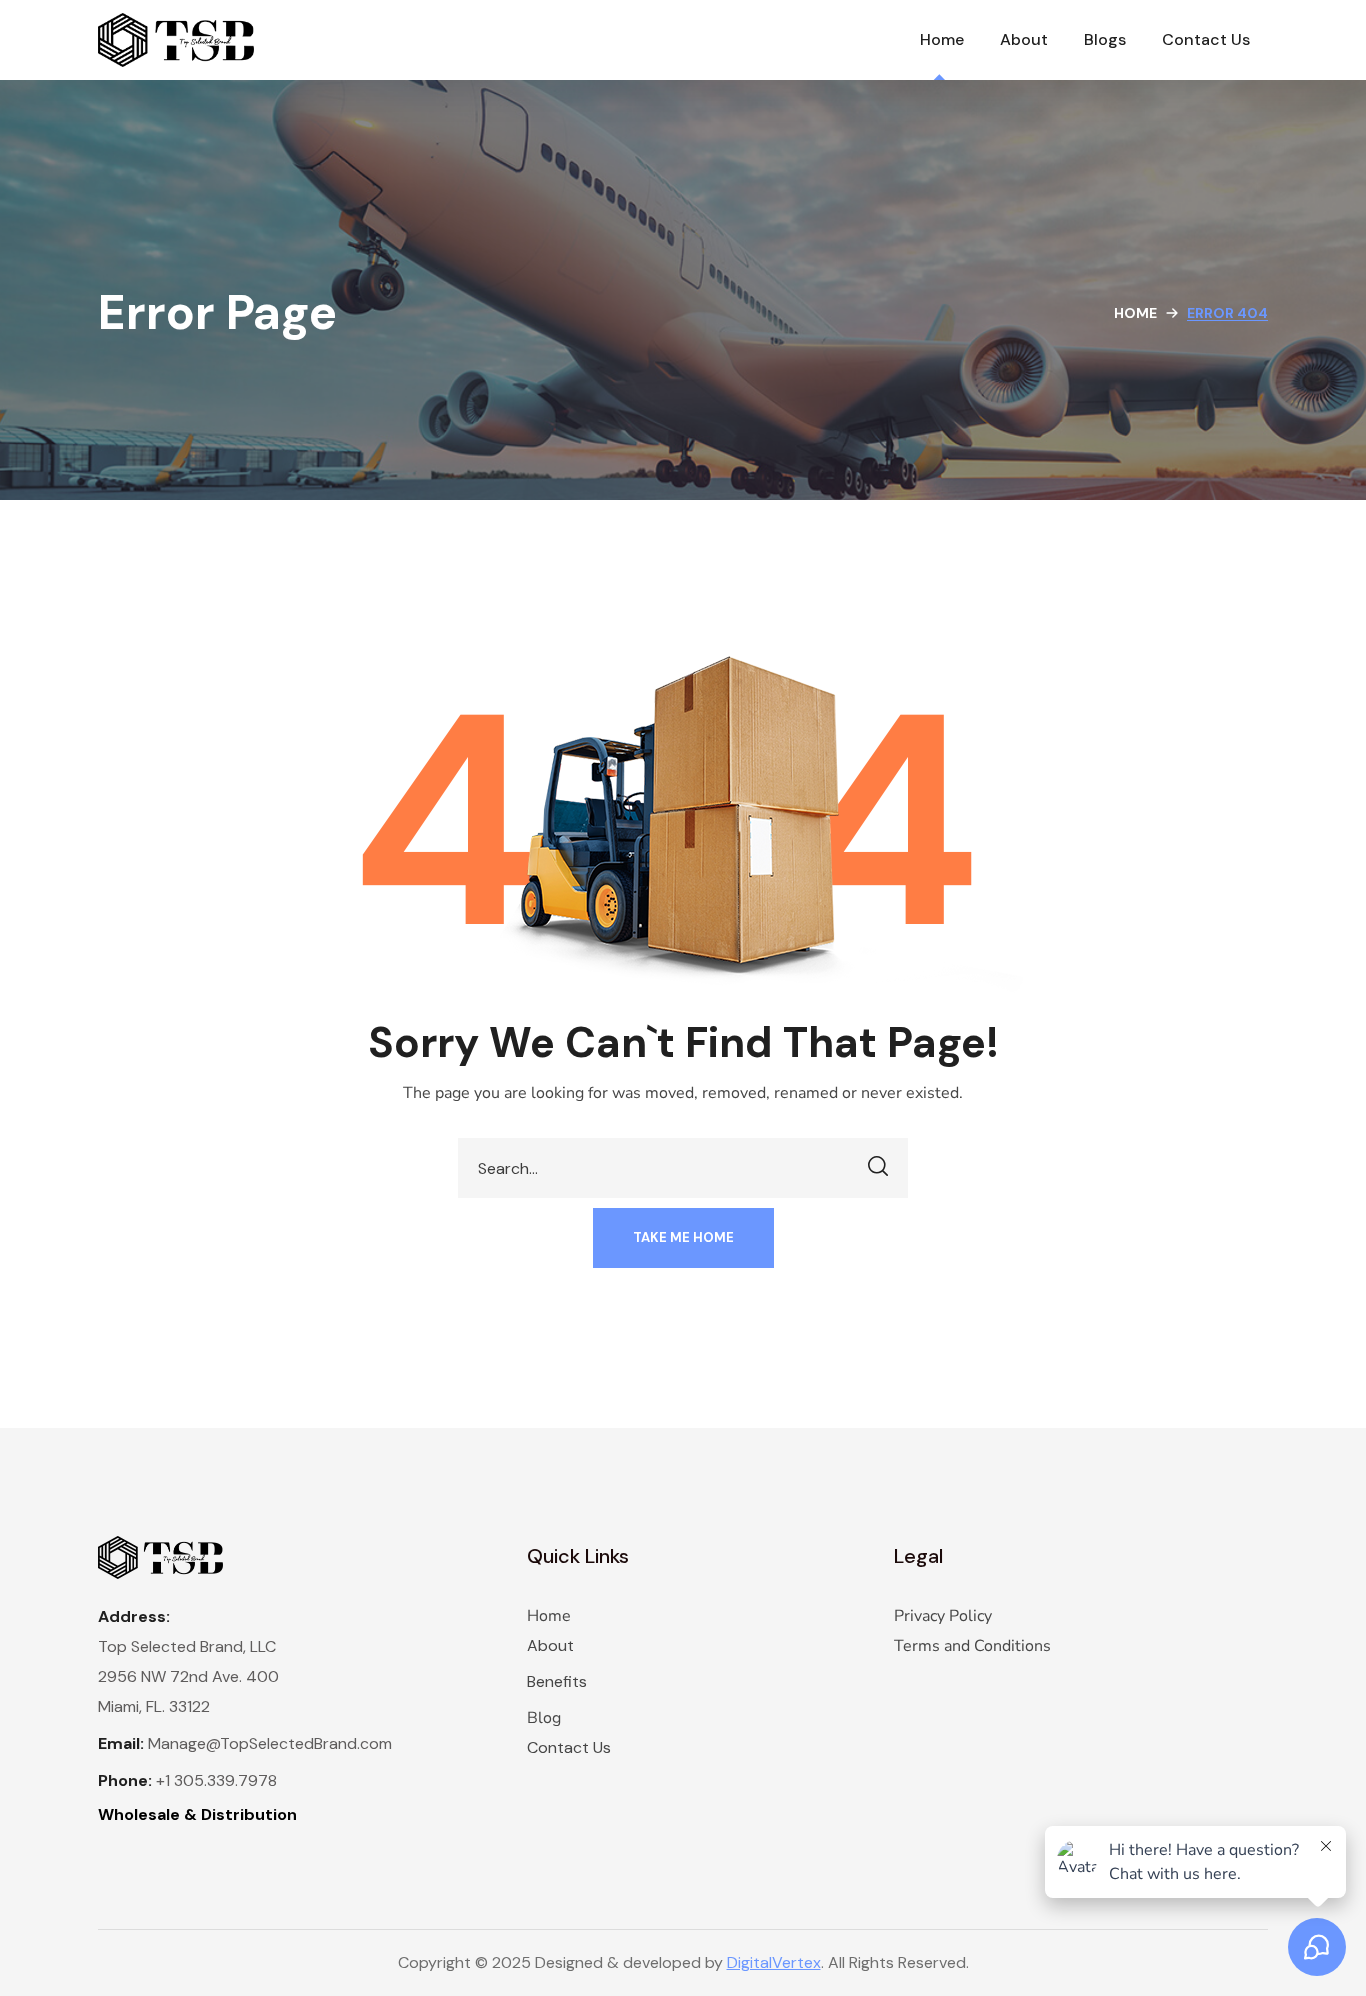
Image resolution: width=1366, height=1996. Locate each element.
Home (1135, 313)
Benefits (557, 1681)
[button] (683, 1238)
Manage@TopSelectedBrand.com (270, 1743)
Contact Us (569, 1747)
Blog (544, 1718)
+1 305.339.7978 (216, 1780)
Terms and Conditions (972, 1646)
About (550, 1645)
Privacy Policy (943, 1616)
